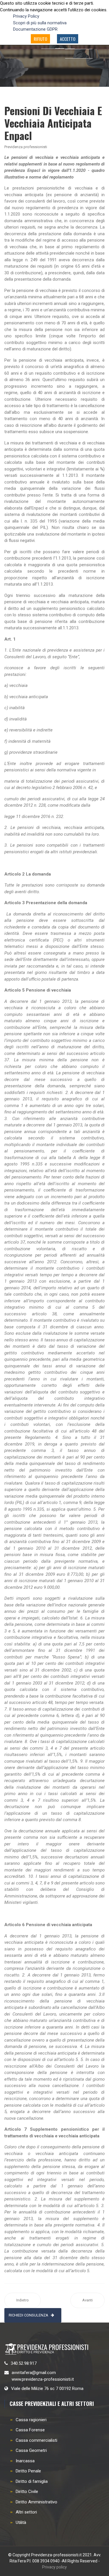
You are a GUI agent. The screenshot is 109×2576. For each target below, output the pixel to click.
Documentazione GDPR (35, 29)
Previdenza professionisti (26, 147)
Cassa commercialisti (36, 2440)
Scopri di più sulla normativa (40, 23)
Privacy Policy (26, 16)
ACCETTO (68, 39)
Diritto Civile (27, 2492)
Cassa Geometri (31, 2450)
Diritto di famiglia (32, 2481)
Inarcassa (25, 2461)
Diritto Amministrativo (36, 2502)
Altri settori (26, 2512)
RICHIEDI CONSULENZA (28, 2315)
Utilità (21, 2522)
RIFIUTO (40, 39)
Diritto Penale (28, 2471)
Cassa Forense (30, 2430)
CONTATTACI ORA (53, 66)
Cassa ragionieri (31, 2420)
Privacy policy (54, 2567)
